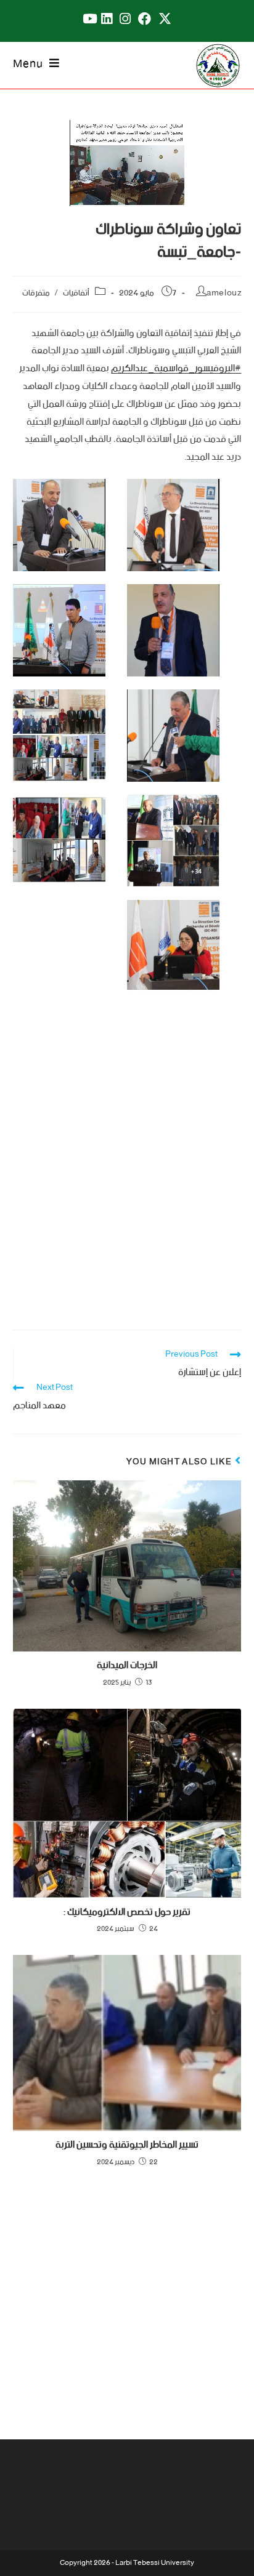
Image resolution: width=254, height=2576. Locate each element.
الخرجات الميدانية (127, 1666)
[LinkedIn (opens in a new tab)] (107, 19)
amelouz (224, 293)
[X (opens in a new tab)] (165, 19)
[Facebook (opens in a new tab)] (145, 19)
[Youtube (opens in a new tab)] (88, 19)
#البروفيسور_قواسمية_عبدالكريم (176, 368)
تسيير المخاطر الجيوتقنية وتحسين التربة (127, 2145)
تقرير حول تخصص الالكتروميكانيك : (127, 1912)
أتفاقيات (76, 293)
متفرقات (36, 293)
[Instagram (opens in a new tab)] (125, 19)
